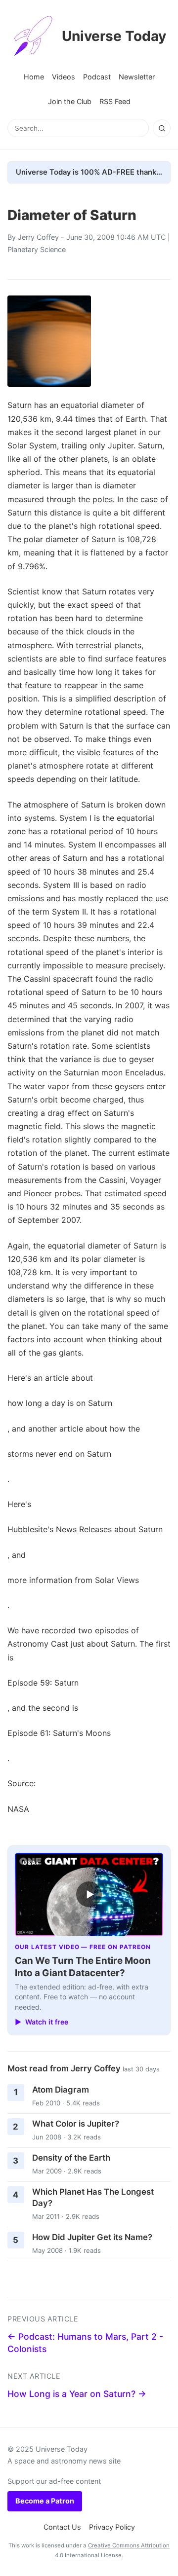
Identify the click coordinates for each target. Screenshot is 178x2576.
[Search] (162, 128)
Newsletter (137, 77)
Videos (64, 77)
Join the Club (70, 101)
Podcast (97, 77)
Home (34, 77)
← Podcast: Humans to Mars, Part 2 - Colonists (85, 2343)
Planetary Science (37, 249)
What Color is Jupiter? (76, 2124)
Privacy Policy (112, 2527)
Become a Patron (45, 2501)
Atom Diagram (61, 2090)
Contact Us (62, 2527)
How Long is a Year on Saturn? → (77, 2394)
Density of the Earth (71, 2158)
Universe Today (114, 36)
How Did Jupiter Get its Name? (92, 2237)
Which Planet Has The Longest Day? (93, 2197)
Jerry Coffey (38, 237)
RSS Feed (115, 101)
